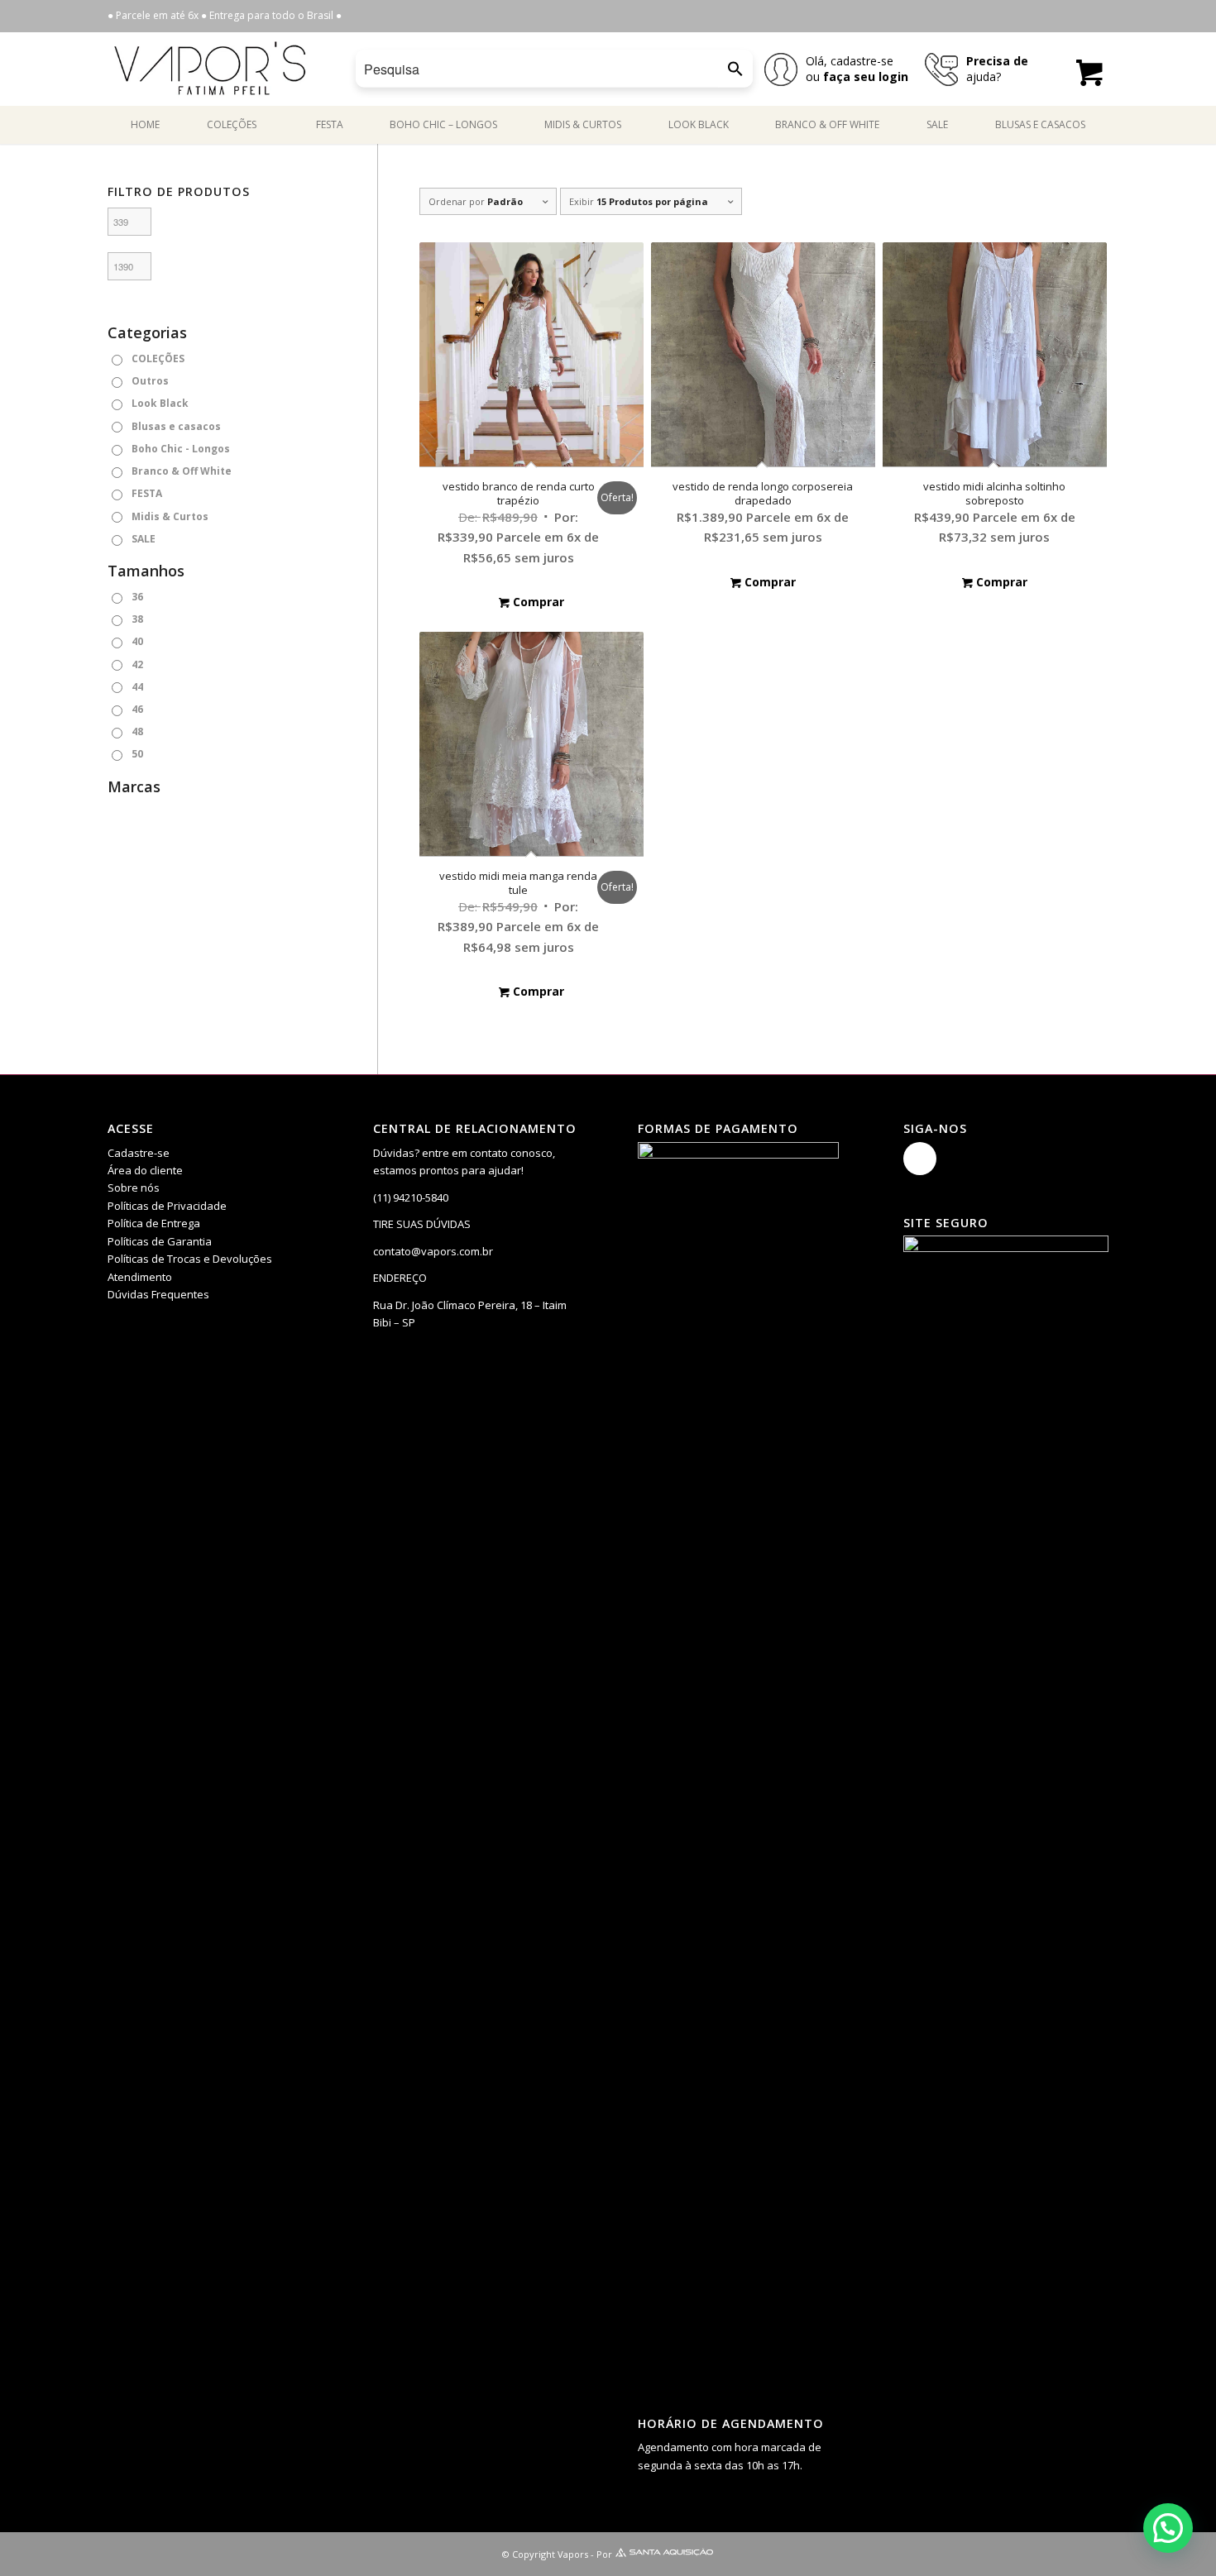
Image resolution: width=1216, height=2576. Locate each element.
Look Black (160, 403)
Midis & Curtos (170, 516)
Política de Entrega (154, 1223)
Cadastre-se (139, 1153)
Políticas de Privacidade (167, 1206)
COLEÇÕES (158, 358)
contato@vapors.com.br (433, 1251)
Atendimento (140, 1277)
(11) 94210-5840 (411, 1197)
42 (137, 664)
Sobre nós (134, 1188)
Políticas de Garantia (160, 1241)
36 (137, 597)
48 (137, 731)
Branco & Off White (182, 471)
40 (137, 641)
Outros (150, 381)
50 (137, 754)
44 (137, 687)
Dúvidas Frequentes (158, 1294)
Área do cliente (145, 1170)
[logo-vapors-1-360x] (210, 69)
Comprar (537, 602)
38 (137, 619)
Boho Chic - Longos (181, 449)
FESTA (147, 493)
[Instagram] (920, 1159)
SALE (144, 539)
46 (137, 709)
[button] (1168, 2528)
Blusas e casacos (176, 426)
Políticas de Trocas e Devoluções (190, 1259)
